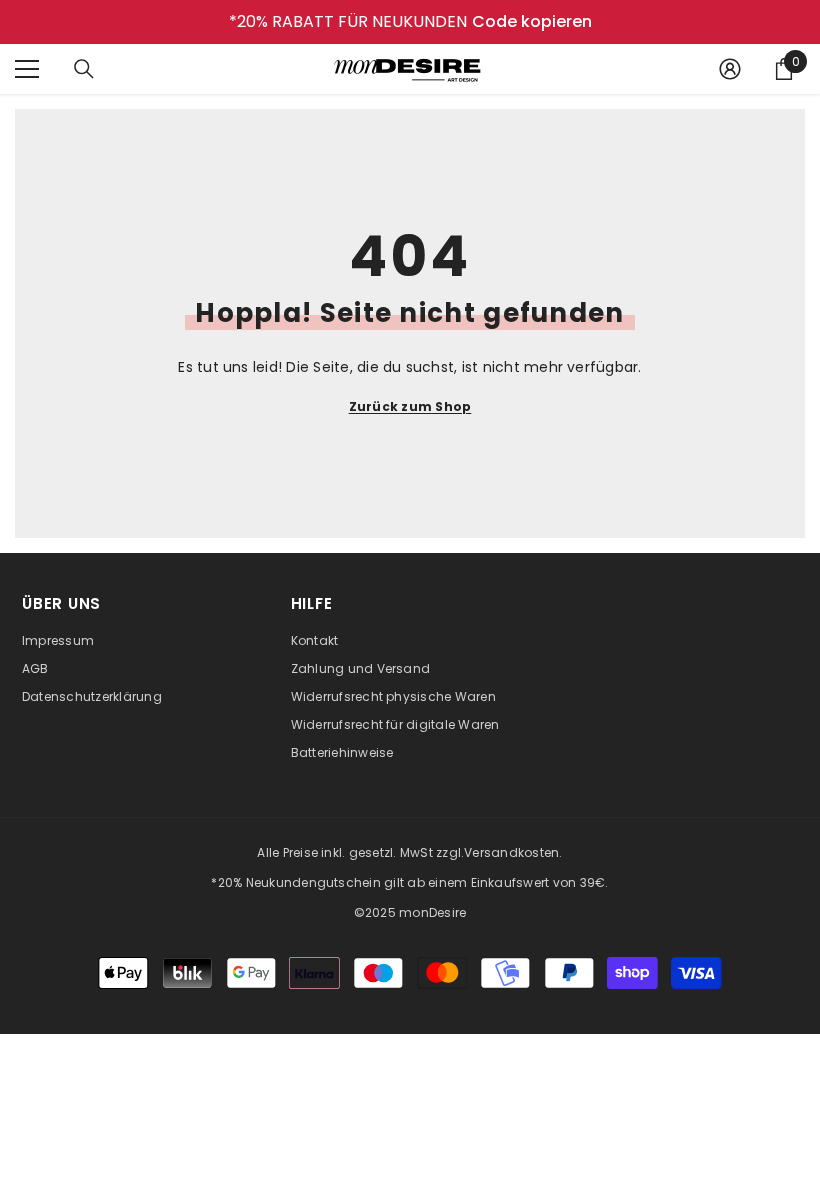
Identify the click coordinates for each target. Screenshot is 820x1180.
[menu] (27, 69)
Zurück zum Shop (410, 406)
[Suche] (84, 69)
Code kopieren (532, 22)
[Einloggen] (730, 69)
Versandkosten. (513, 852)
